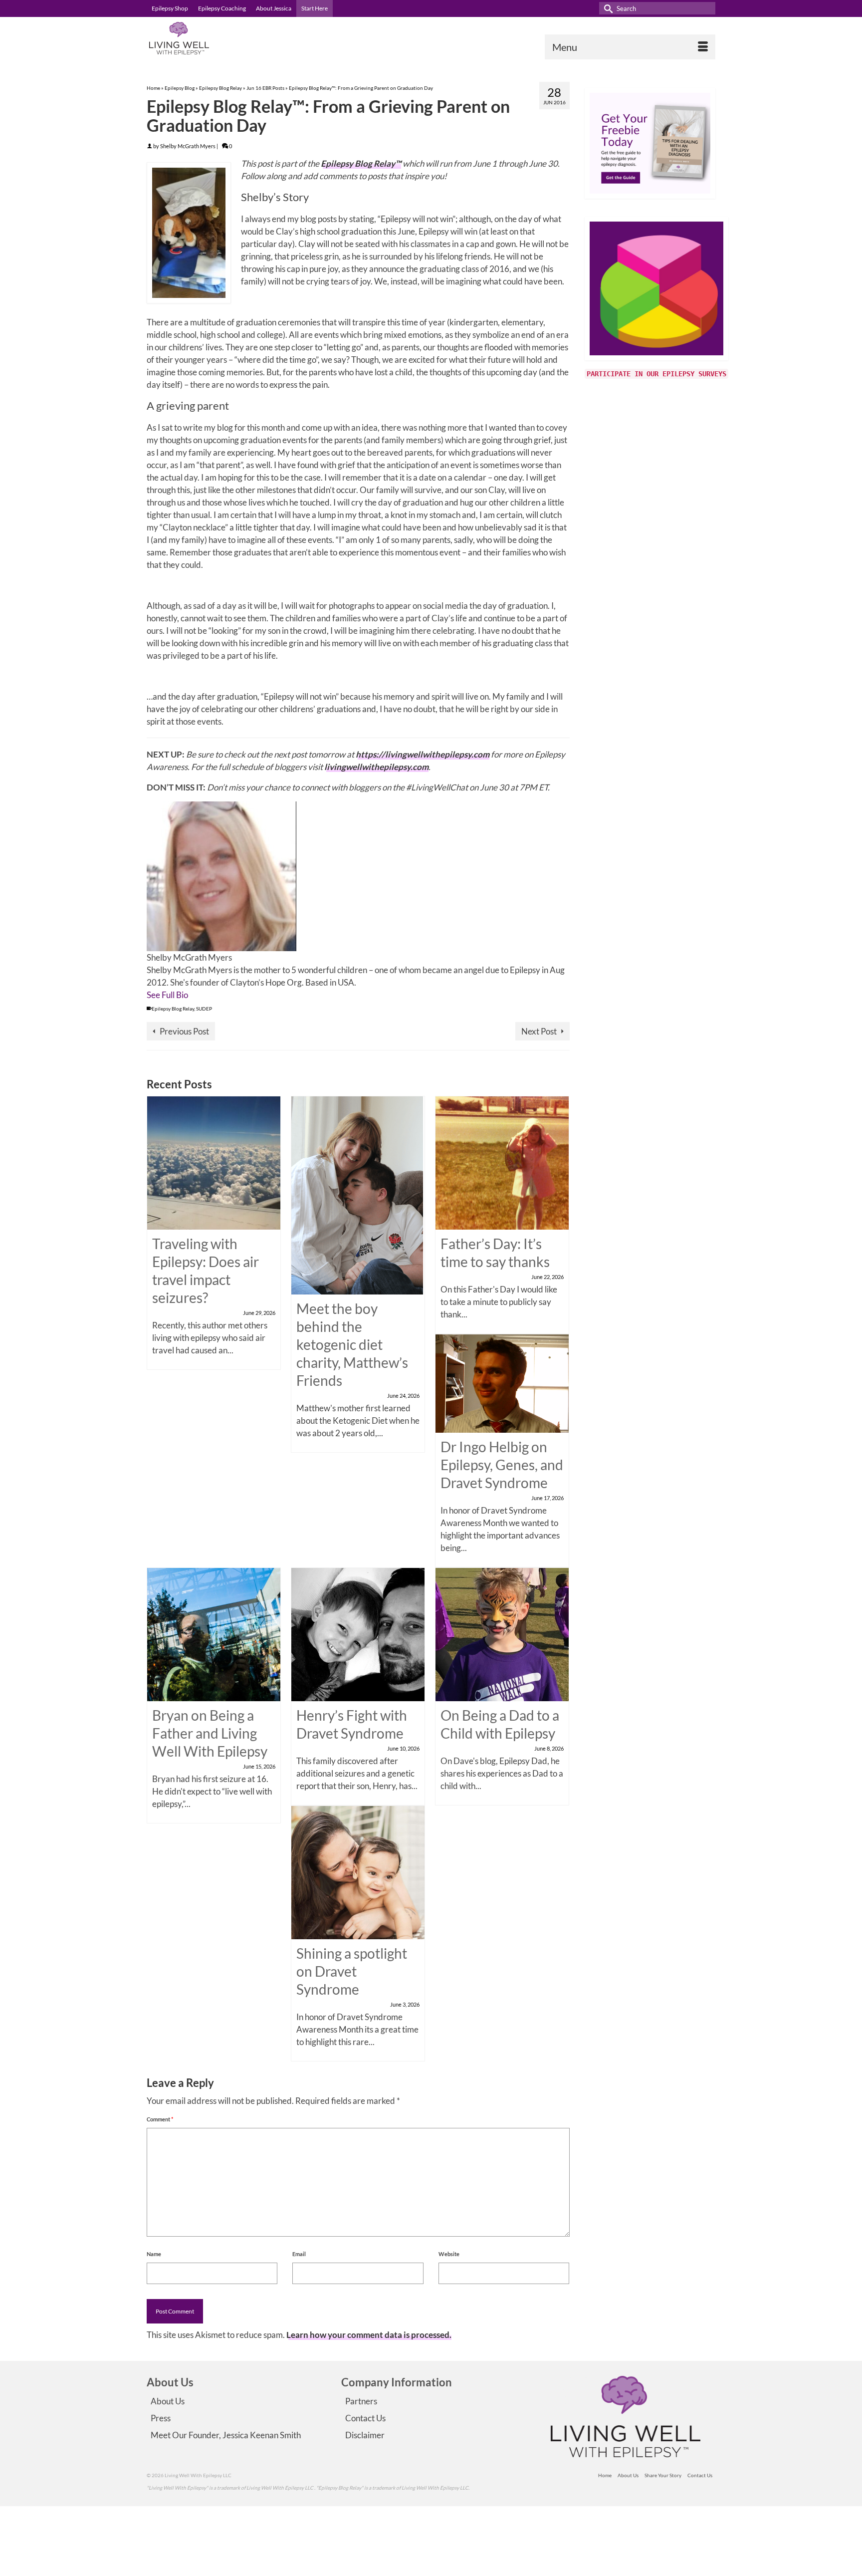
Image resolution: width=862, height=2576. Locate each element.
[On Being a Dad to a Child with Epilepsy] (502, 1633)
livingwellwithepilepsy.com (376, 767)
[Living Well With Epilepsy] (236, 38)
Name (154, 2254)
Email (299, 2254)
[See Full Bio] (194, 995)
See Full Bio (167, 995)
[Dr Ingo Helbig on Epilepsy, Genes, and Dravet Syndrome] (502, 1383)
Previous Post (184, 1031)
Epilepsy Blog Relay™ (361, 163)
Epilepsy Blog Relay (173, 1009)
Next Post (539, 1031)
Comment (160, 2119)
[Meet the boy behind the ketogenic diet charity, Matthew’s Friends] (357, 1194)
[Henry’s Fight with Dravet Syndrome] (358, 1633)
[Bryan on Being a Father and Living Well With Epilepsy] (214, 1633)
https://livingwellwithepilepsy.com (423, 754)
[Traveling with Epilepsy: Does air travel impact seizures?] (214, 1162)
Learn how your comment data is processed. (369, 2335)
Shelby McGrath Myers (188, 146)
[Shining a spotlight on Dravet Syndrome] (358, 1872)
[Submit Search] (607, 8)
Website (449, 2254)
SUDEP (204, 1009)
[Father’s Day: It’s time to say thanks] (502, 1162)
